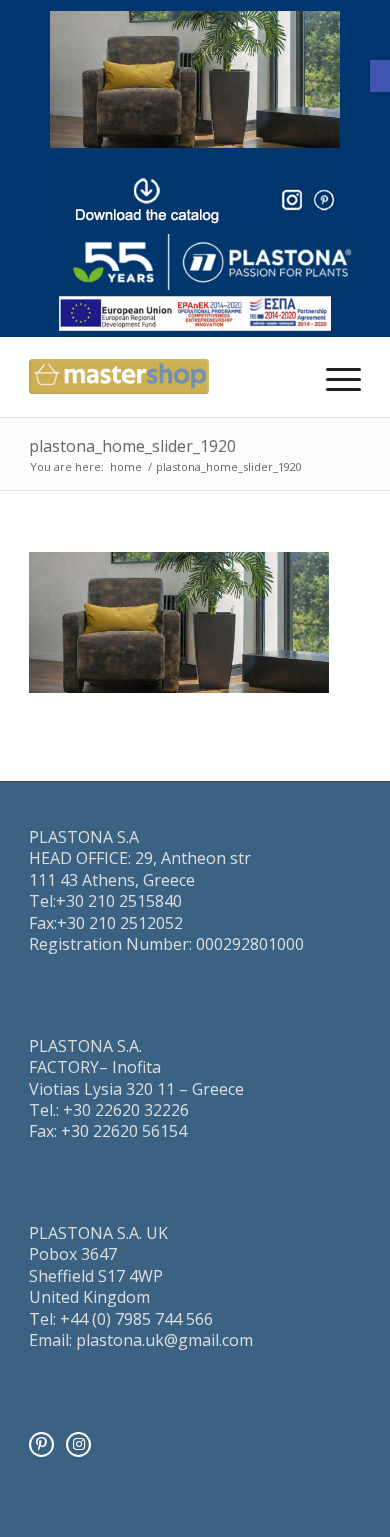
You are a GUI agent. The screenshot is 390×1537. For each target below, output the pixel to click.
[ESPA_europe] (195, 313)
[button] (380, 76)
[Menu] (333, 377)
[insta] (292, 200)
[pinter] (324, 200)
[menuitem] (333, 377)
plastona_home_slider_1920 (132, 446)
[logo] (212, 262)
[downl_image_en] (146, 200)
